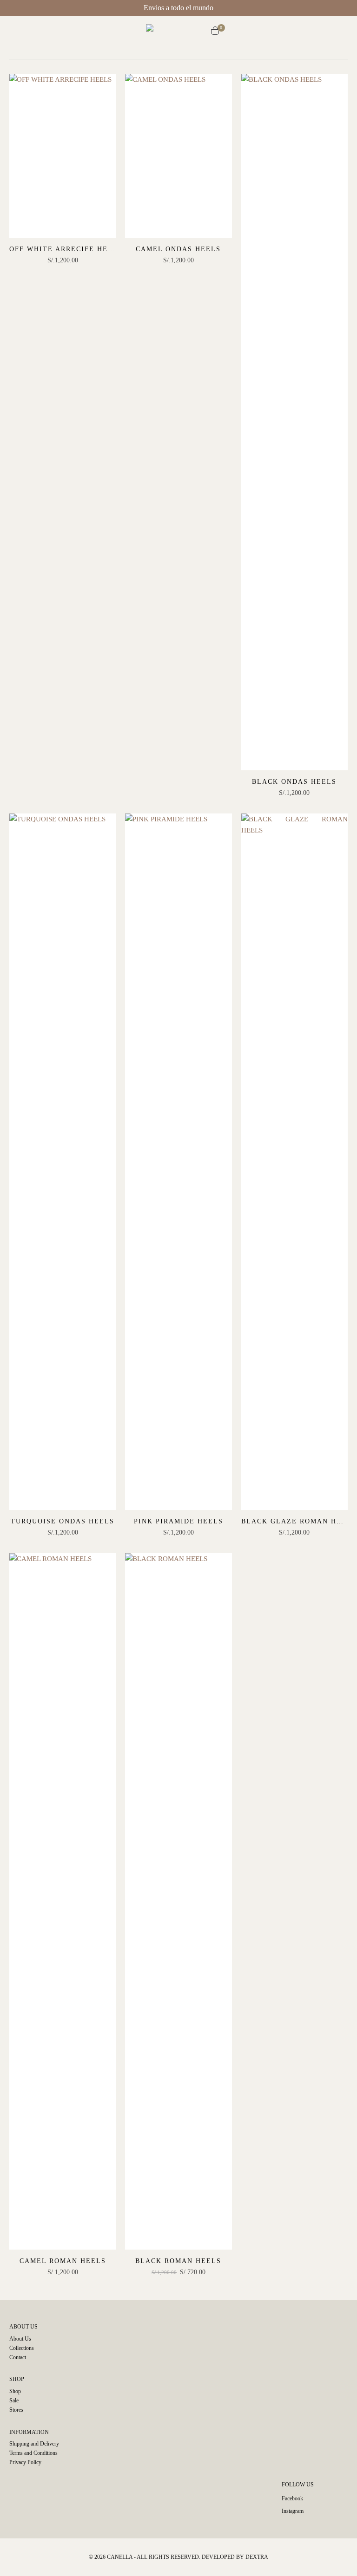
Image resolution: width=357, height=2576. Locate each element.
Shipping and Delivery (34, 2444)
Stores (16, 2410)
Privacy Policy (25, 2462)
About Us (20, 2339)
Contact (18, 2357)
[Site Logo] (178, 32)
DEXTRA (257, 2557)
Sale (14, 2400)
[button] (138, 32)
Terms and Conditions (33, 2453)
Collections (22, 2348)
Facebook (292, 2498)
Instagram (293, 2511)
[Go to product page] (63, 156)
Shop (15, 2391)
